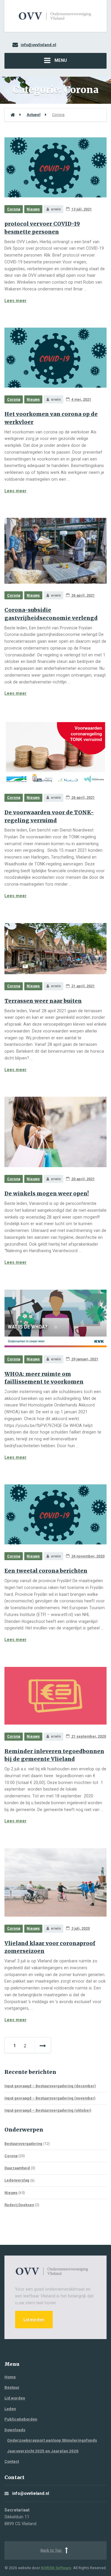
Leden (10, 2409)
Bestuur (12, 2387)
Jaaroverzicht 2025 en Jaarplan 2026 (43, 2451)
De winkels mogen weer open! (47, 1194)
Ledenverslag (17, 2180)
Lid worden (34, 2320)
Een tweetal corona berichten (46, 1571)
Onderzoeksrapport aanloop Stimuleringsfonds (52, 2440)
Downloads (15, 2430)
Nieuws (33, 209)
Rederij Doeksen (19, 2205)
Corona (14, 209)
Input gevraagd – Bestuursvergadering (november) (50, 2098)
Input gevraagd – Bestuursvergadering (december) (50, 2086)
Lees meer (16, 301)
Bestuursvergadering (23, 2144)
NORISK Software (56, 2568)
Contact (12, 2461)
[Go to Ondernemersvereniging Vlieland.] (13, 115)
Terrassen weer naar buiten (43, 1001)
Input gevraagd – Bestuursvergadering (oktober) (48, 2110)
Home (10, 2377)
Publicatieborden (21, 2419)
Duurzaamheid (17, 2168)
